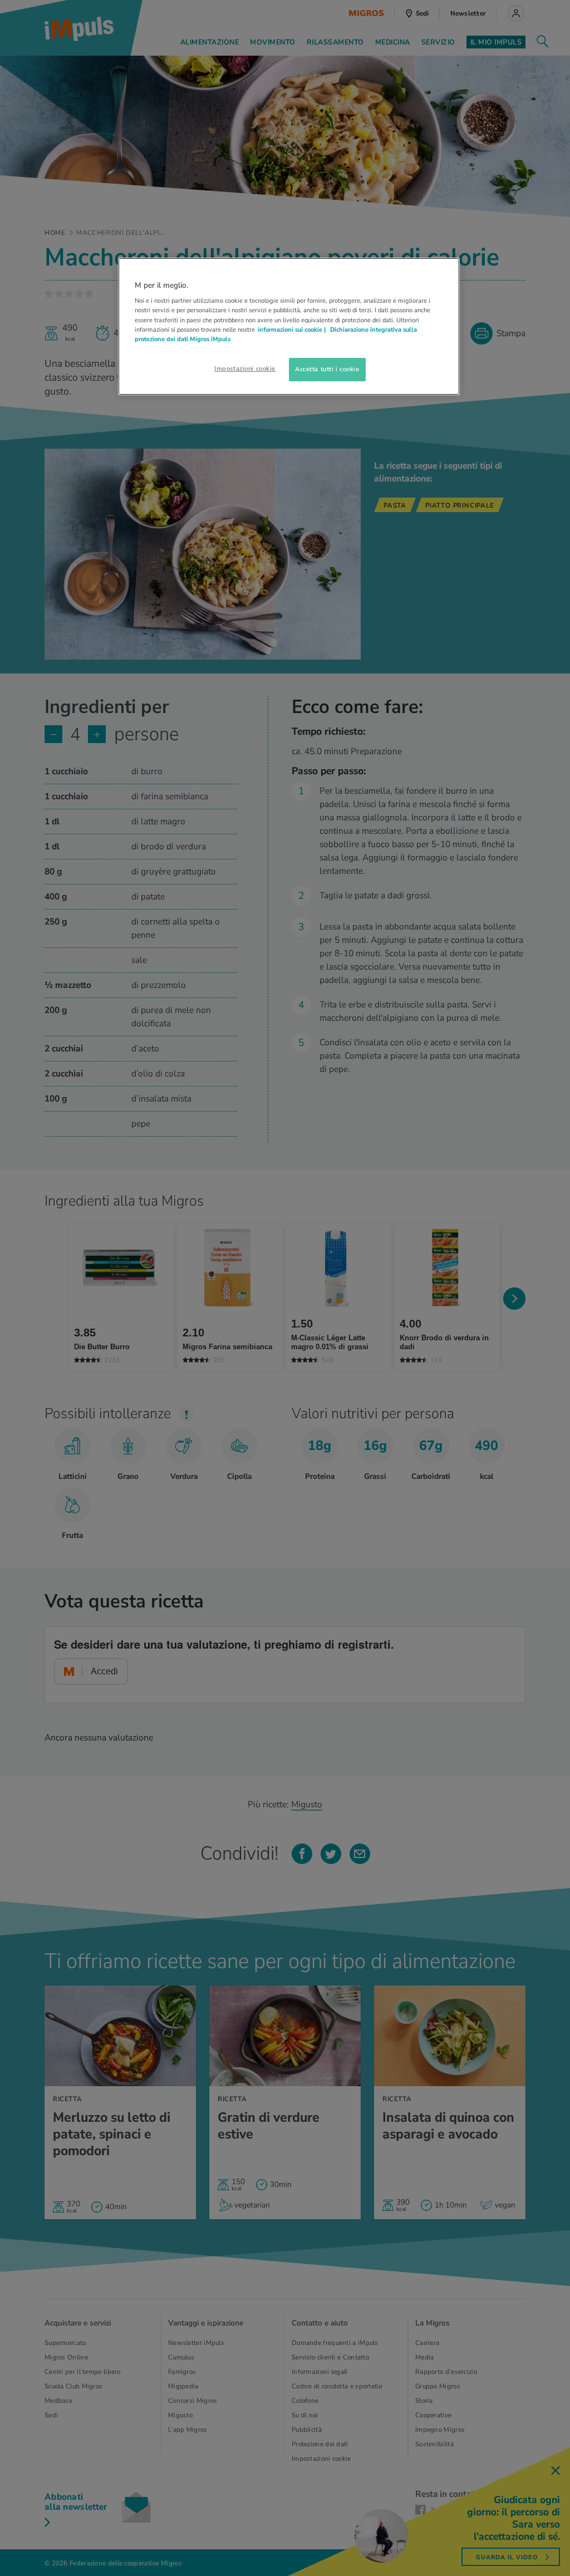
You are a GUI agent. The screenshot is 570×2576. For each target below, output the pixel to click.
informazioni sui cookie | (293, 330)
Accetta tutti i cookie (327, 369)
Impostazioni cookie (245, 368)
